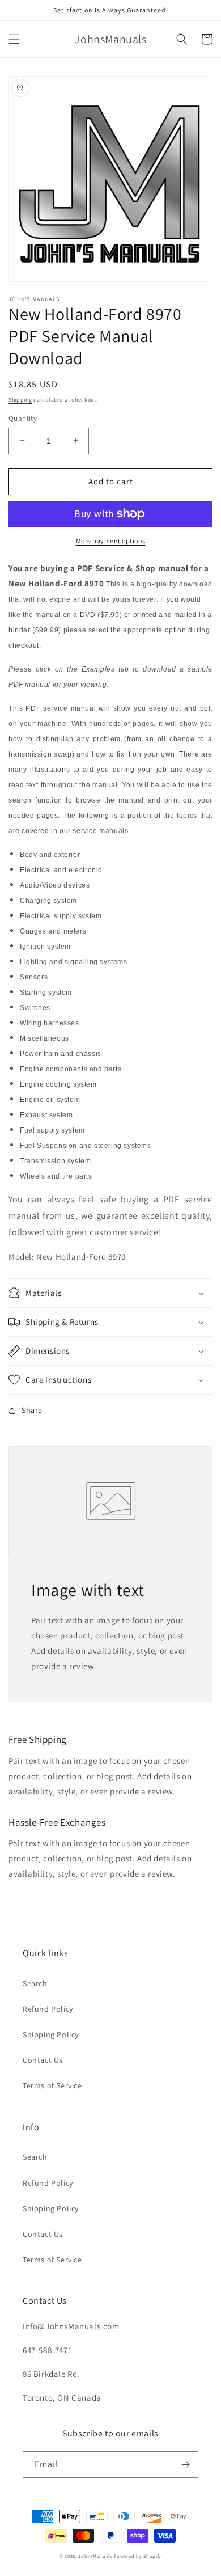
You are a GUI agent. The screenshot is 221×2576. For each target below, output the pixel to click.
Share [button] (32, 1410)
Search (35, 1983)
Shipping (20, 400)
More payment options (111, 541)
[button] (14, 39)
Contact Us (43, 2060)
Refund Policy (48, 2009)
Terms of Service (52, 2085)
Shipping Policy (51, 2034)
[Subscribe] (185, 2465)
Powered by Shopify (138, 2556)
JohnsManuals (95, 2556)
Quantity (23, 418)
